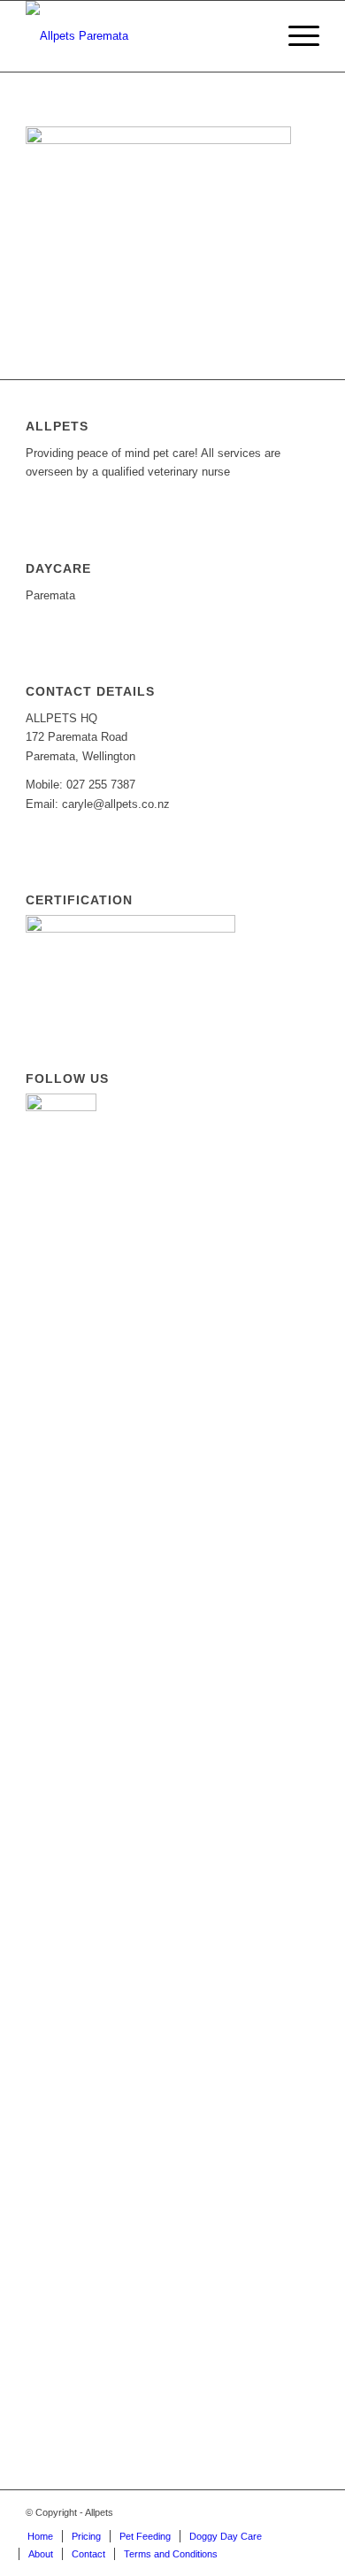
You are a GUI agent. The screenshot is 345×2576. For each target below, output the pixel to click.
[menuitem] (295, 36)
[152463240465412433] (143, 36)
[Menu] (295, 36)
